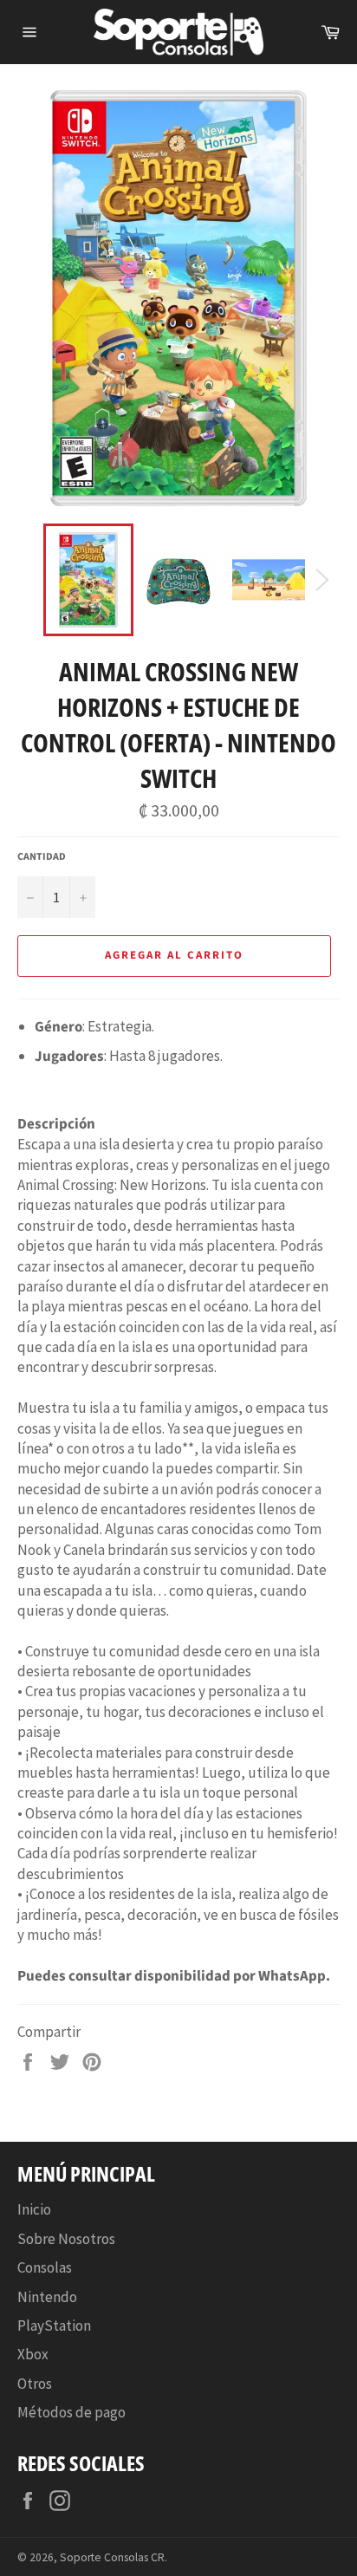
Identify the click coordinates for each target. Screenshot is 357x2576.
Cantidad (42, 857)
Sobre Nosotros (66, 2239)
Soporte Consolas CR (112, 2557)
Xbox (33, 2354)
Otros (35, 2384)
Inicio (34, 2209)
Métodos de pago (71, 2412)
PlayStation (54, 2326)
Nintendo (47, 2297)
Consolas (45, 2267)
